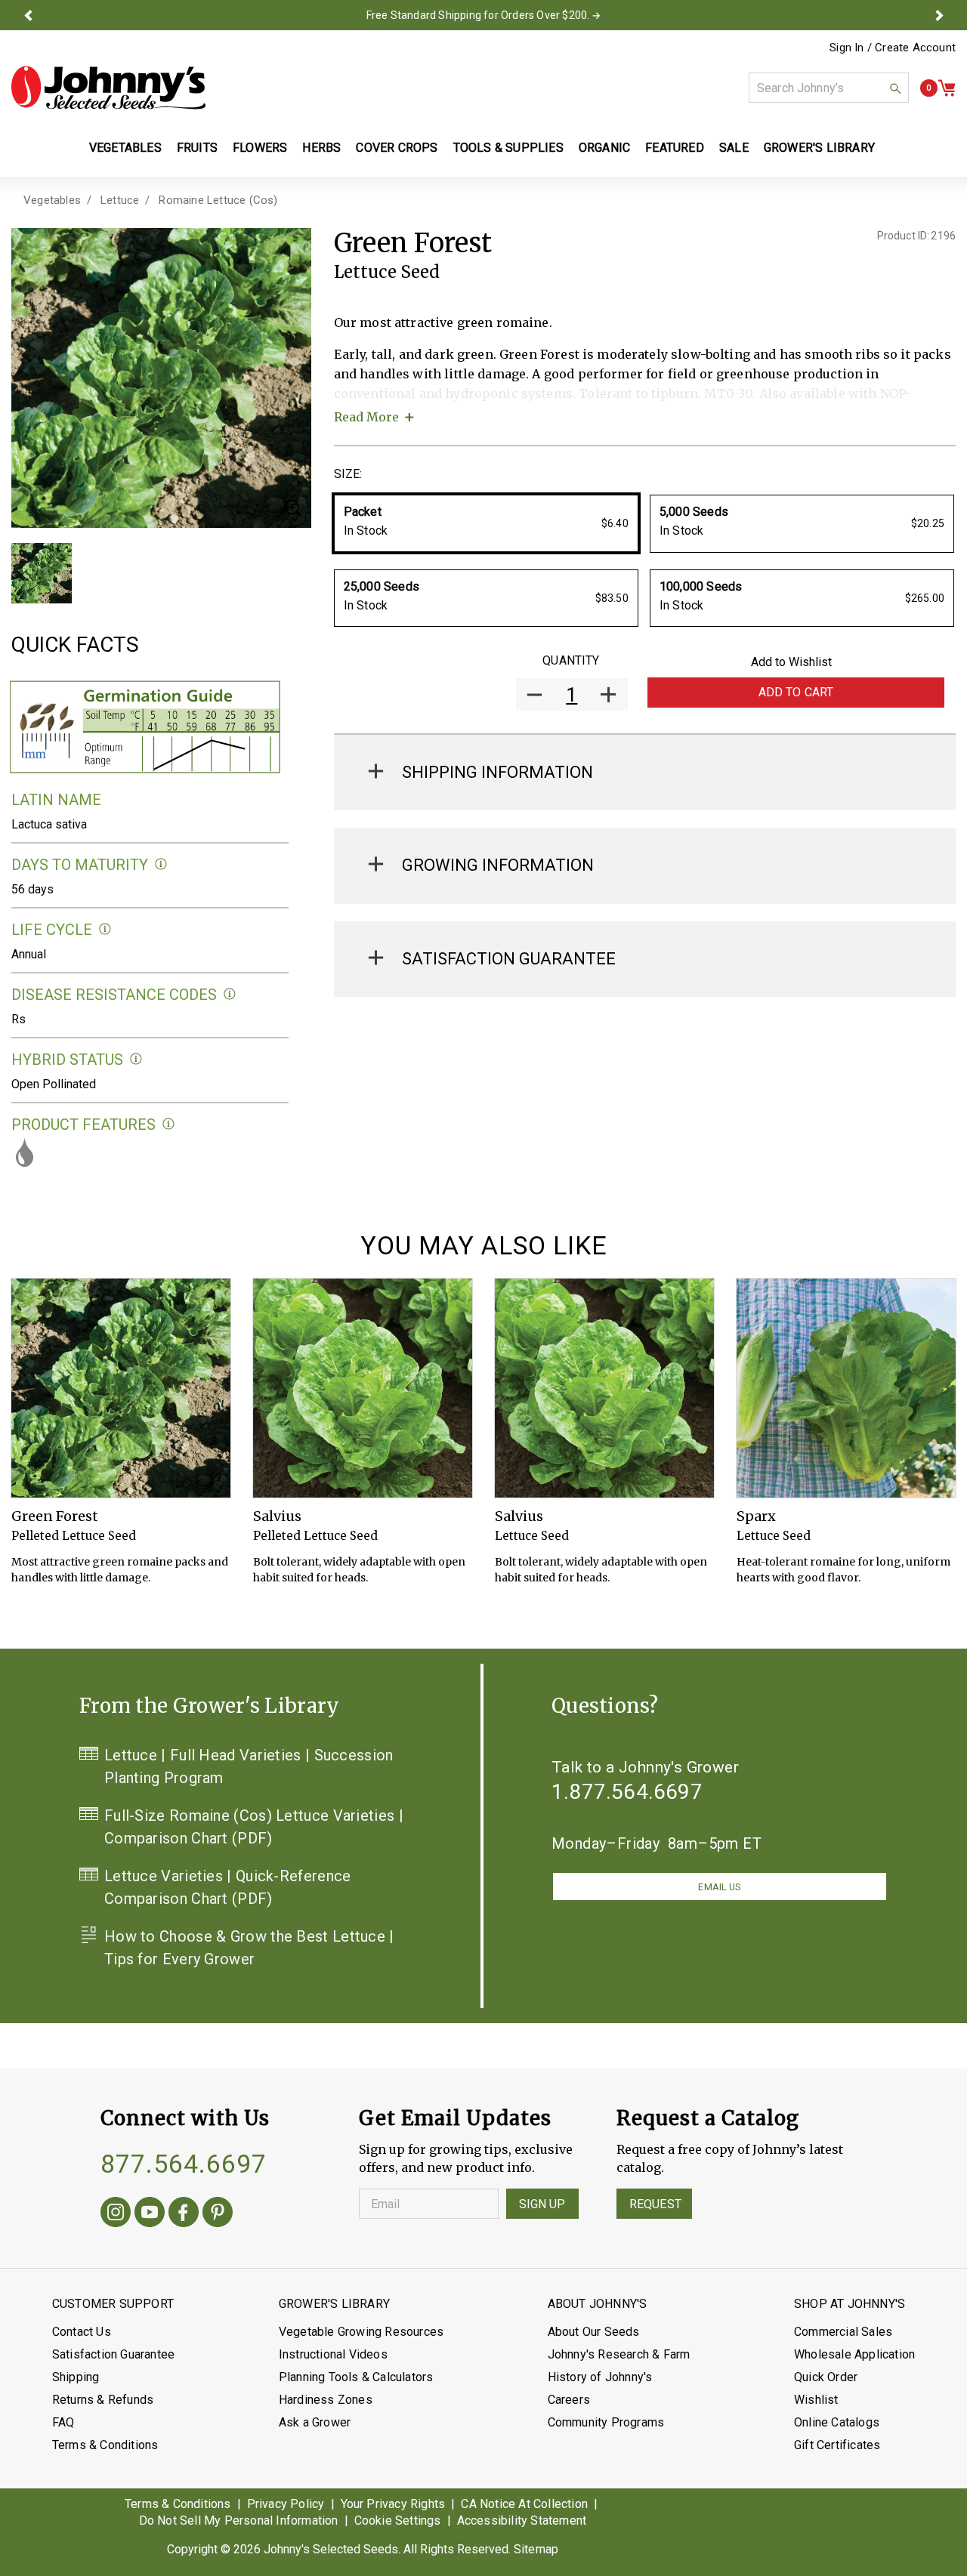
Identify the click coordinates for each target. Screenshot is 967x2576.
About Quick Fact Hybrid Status (136, 1059)
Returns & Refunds (103, 2400)
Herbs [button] (321, 148)
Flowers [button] (260, 148)
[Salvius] (363, 1388)
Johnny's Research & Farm (619, 2354)
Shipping (76, 2377)
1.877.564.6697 (627, 1792)
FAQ (63, 2422)
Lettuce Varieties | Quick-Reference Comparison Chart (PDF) (228, 1887)
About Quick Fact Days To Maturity (161, 864)
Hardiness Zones (326, 2400)
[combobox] (829, 88)
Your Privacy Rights (393, 2504)
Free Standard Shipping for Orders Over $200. (478, 15)
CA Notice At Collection (524, 2504)
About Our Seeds (594, 2332)
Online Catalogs (837, 2422)
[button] (28, 15)
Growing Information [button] (498, 865)
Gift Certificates (837, 2445)
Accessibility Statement (522, 2520)
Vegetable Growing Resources (361, 2332)
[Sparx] (846, 1388)
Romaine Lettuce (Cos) (218, 200)
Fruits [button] (197, 148)
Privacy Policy (286, 2504)
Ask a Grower (315, 2422)
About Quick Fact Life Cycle (105, 929)
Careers (569, 2400)
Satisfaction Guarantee (113, 2354)
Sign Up (542, 2204)
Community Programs (606, 2422)
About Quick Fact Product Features (169, 1124)
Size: (348, 474)
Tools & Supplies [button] (508, 148)
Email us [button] (719, 1887)
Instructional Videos (333, 2354)
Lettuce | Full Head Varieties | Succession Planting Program (249, 1766)
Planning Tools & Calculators (356, 2377)
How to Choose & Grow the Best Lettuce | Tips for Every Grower (249, 1948)
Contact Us (82, 2332)
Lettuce (120, 200)
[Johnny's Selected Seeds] (108, 88)
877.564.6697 (184, 2164)
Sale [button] (734, 148)
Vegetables (52, 200)
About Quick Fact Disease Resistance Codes (230, 994)
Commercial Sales (843, 2332)
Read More (366, 417)
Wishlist (816, 2400)
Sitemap (536, 2549)
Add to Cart (796, 692)
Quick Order (826, 2377)
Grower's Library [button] (821, 148)
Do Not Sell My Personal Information (239, 2520)
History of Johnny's (600, 2377)
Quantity (571, 660)
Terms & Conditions (105, 2445)
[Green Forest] (121, 1388)
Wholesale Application (854, 2354)
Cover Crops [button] (397, 148)
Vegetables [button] (125, 148)
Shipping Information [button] (497, 772)
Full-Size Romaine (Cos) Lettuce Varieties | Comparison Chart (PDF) (254, 1827)
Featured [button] (675, 148)
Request (655, 2204)
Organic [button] (604, 148)
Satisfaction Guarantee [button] (509, 959)
